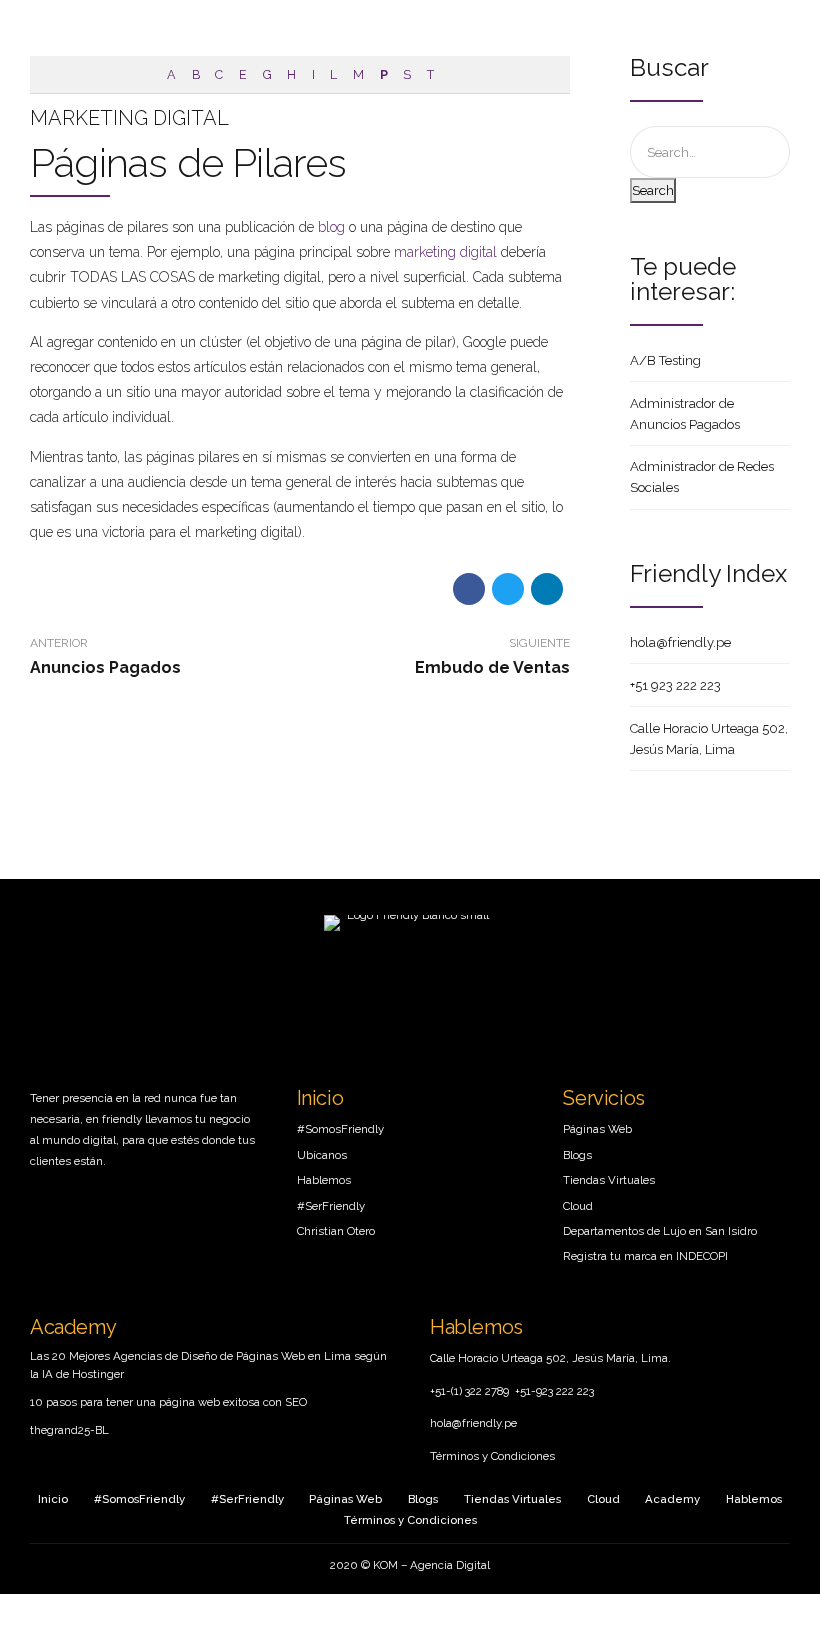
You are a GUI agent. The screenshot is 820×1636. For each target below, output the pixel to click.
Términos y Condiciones (492, 1456)
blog (331, 227)
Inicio (320, 1098)
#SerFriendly (331, 1206)
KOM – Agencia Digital (431, 1565)
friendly (122, 1119)
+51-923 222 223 (554, 1391)
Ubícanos (322, 1155)
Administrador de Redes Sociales (702, 477)
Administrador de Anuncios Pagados (685, 414)
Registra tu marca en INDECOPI (645, 1256)
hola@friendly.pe (680, 642)
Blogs (577, 1155)
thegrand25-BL (69, 1430)
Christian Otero (336, 1231)
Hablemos (324, 1180)
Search (653, 190)
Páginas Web (597, 1129)
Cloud (578, 1206)
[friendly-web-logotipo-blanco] (410, 965)
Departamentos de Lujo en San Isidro (660, 1231)
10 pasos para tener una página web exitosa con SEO (168, 1402)
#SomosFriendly (340, 1129)
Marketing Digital (129, 118)
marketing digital (445, 252)
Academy (73, 1327)
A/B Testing (665, 360)
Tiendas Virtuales (609, 1180)
